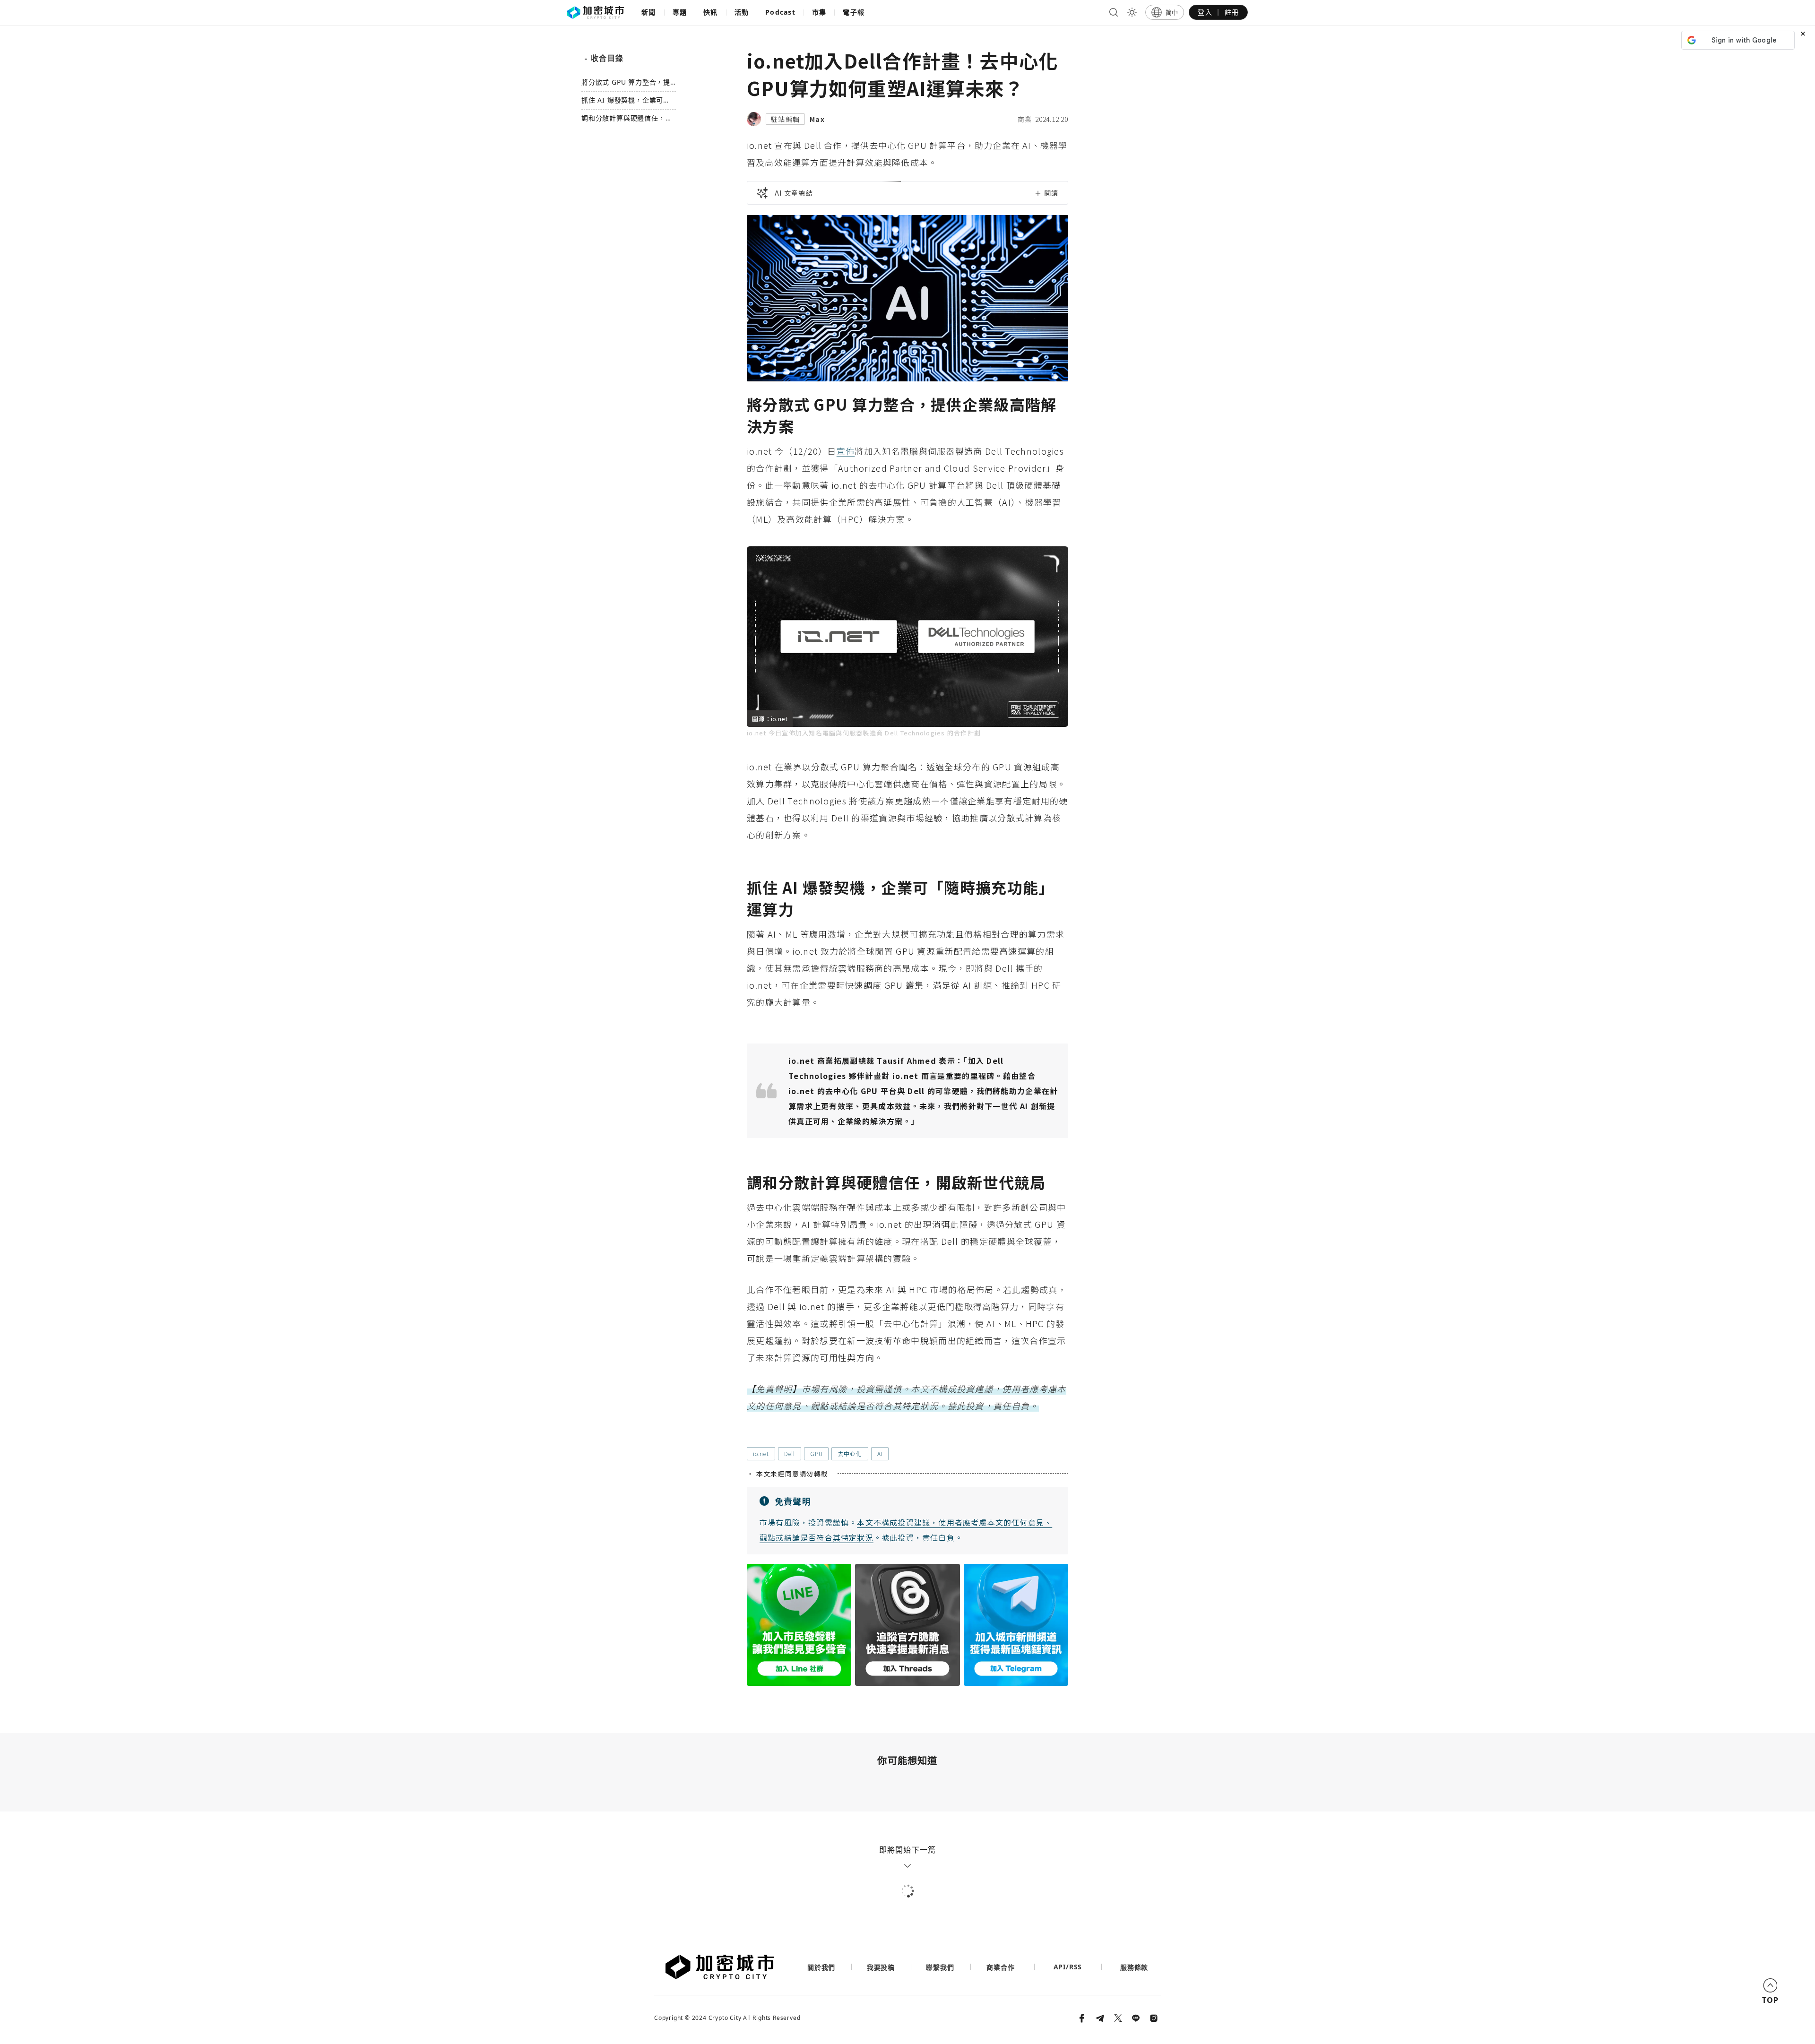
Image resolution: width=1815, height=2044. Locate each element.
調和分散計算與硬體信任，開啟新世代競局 (627, 118)
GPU (816, 1453)
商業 (1025, 119)
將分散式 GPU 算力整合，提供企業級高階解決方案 (626, 82)
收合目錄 (604, 58)
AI (880, 1453)
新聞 (649, 12)
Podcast (780, 12)
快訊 (711, 12)
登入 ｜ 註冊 (1218, 12)
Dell (790, 1453)
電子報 (854, 12)
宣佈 (846, 451)
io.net (761, 1453)
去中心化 (850, 1453)
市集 (819, 12)
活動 (742, 12)
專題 (680, 12)
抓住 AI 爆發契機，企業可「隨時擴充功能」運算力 (622, 100)
